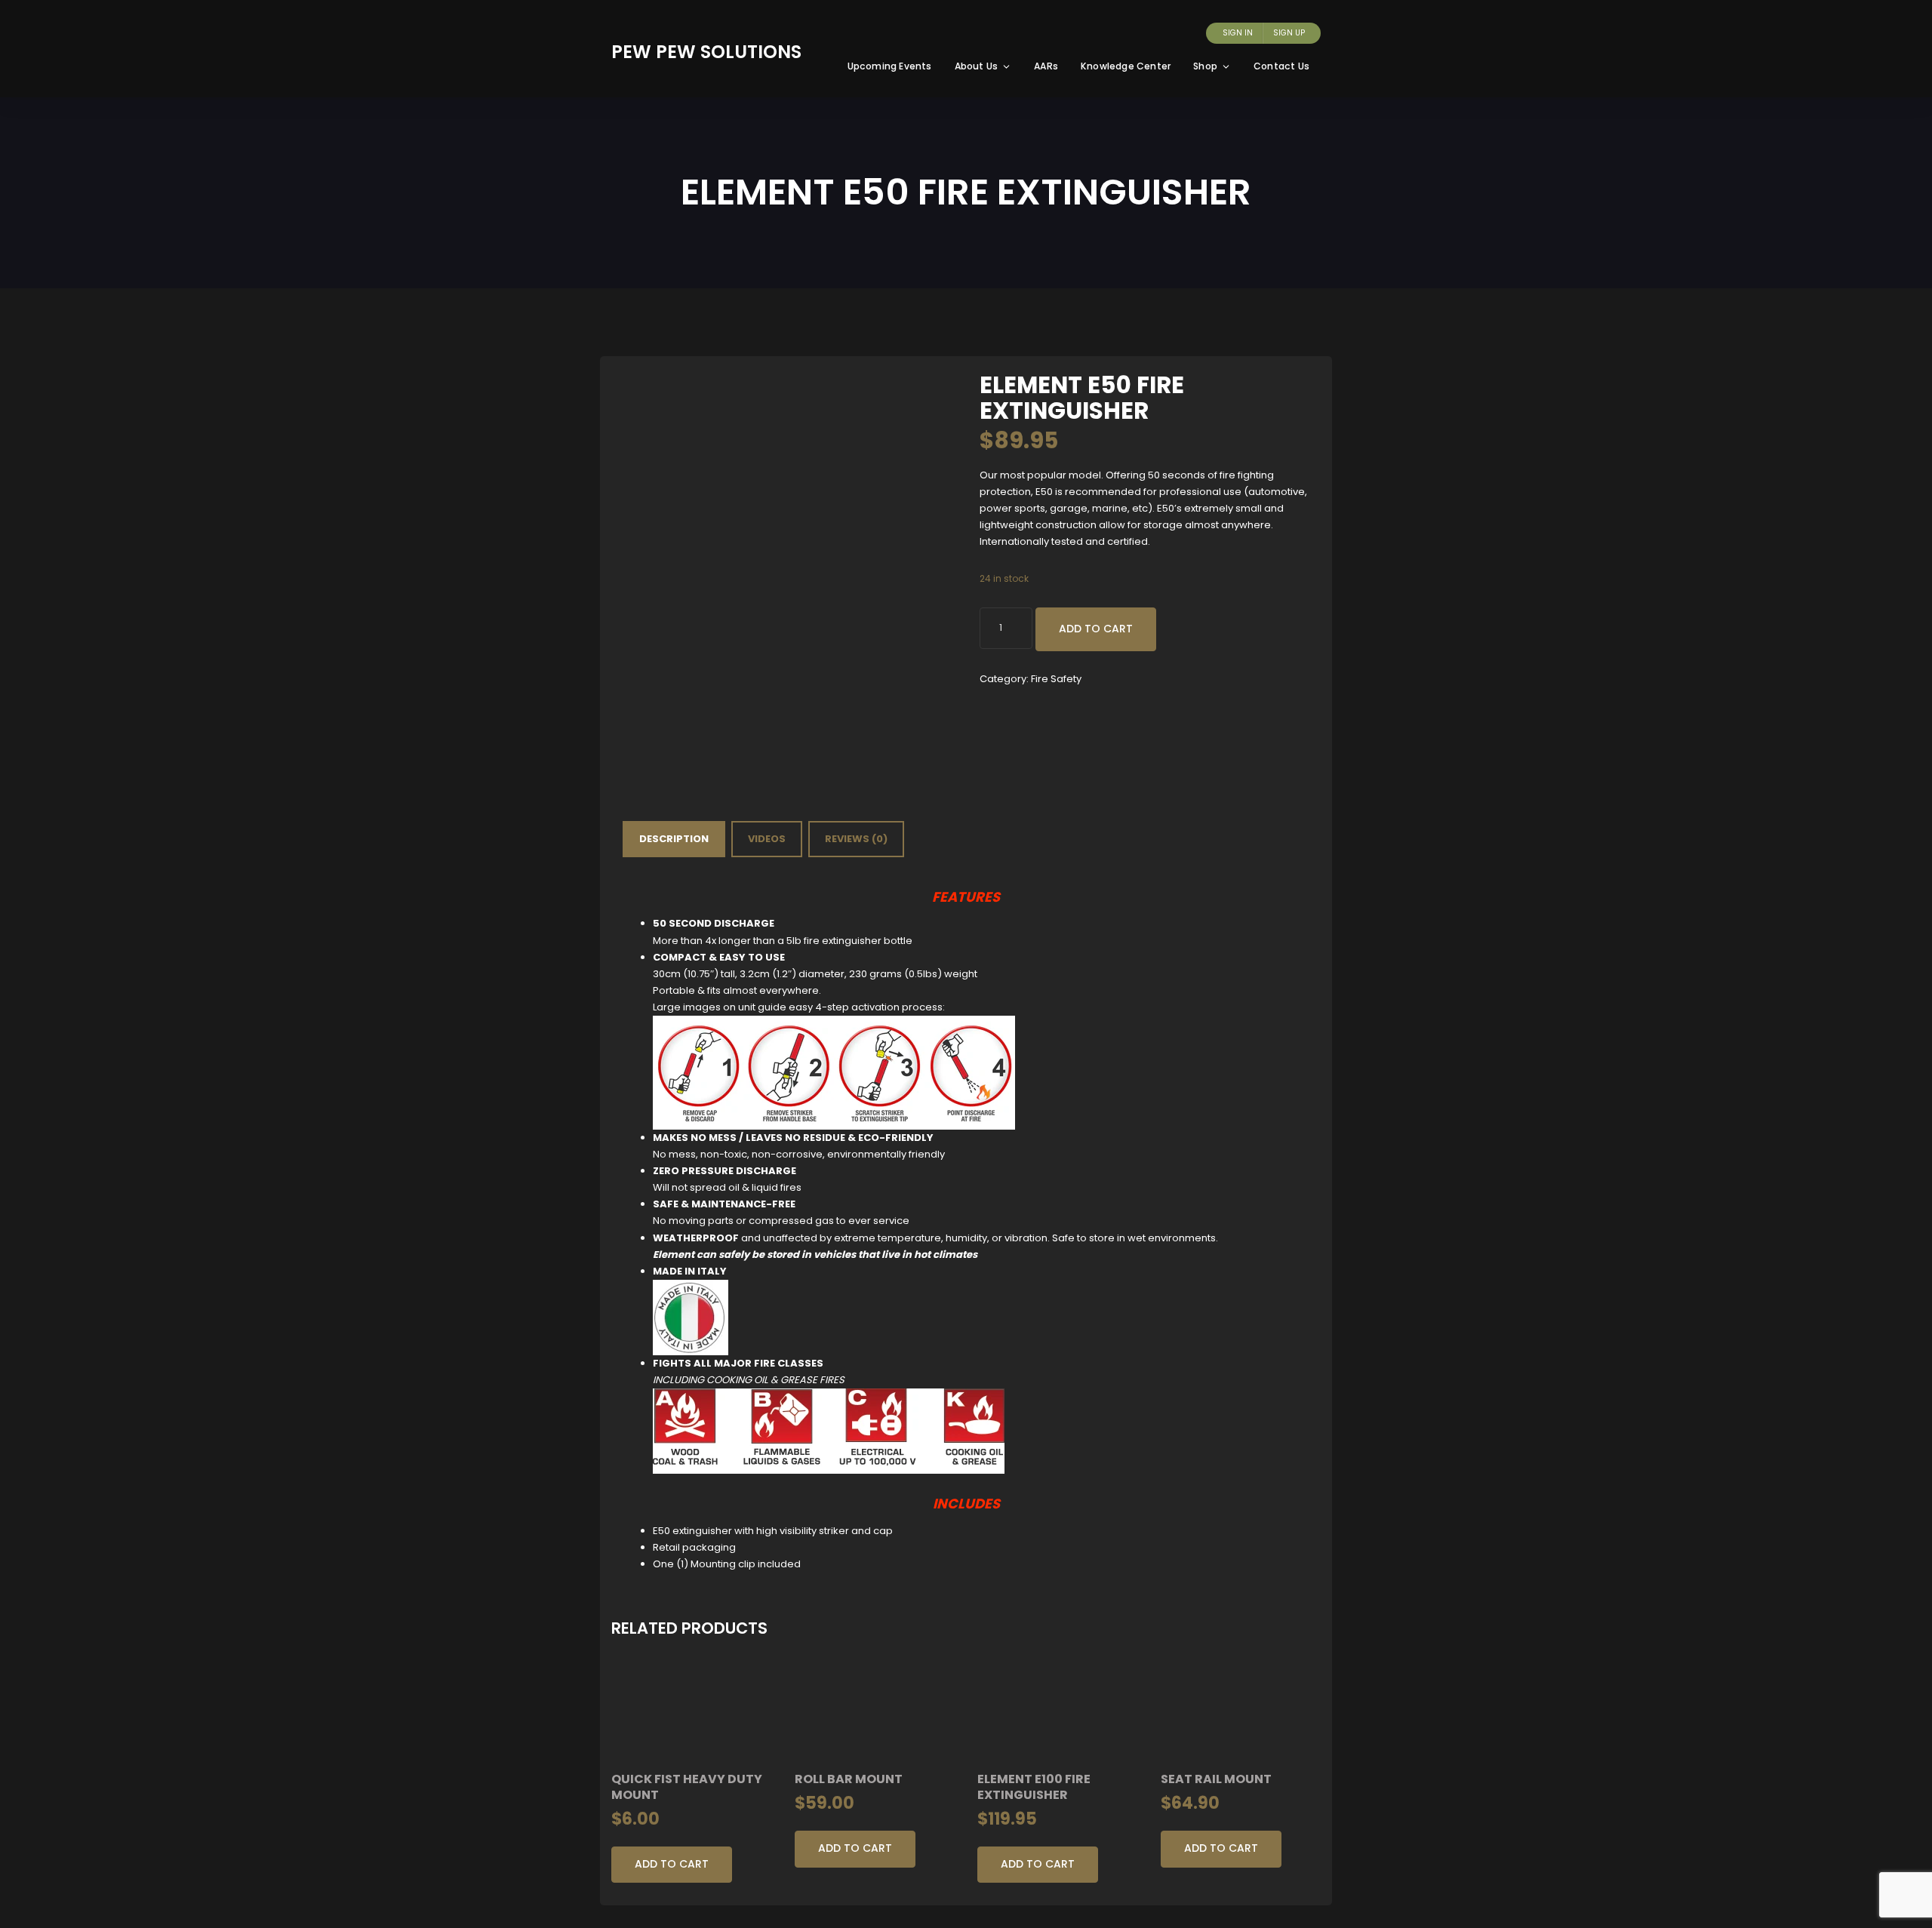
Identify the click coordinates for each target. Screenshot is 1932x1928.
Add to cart (1096, 629)
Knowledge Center (1126, 66)
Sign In (1238, 33)
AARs (1046, 66)
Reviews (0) (856, 839)
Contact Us (1281, 66)
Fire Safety (1056, 679)
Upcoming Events (890, 66)
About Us (977, 66)
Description (674, 839)
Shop (1205, 66)
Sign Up (1289, 33)
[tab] (674, 839)
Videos (767, 839)
